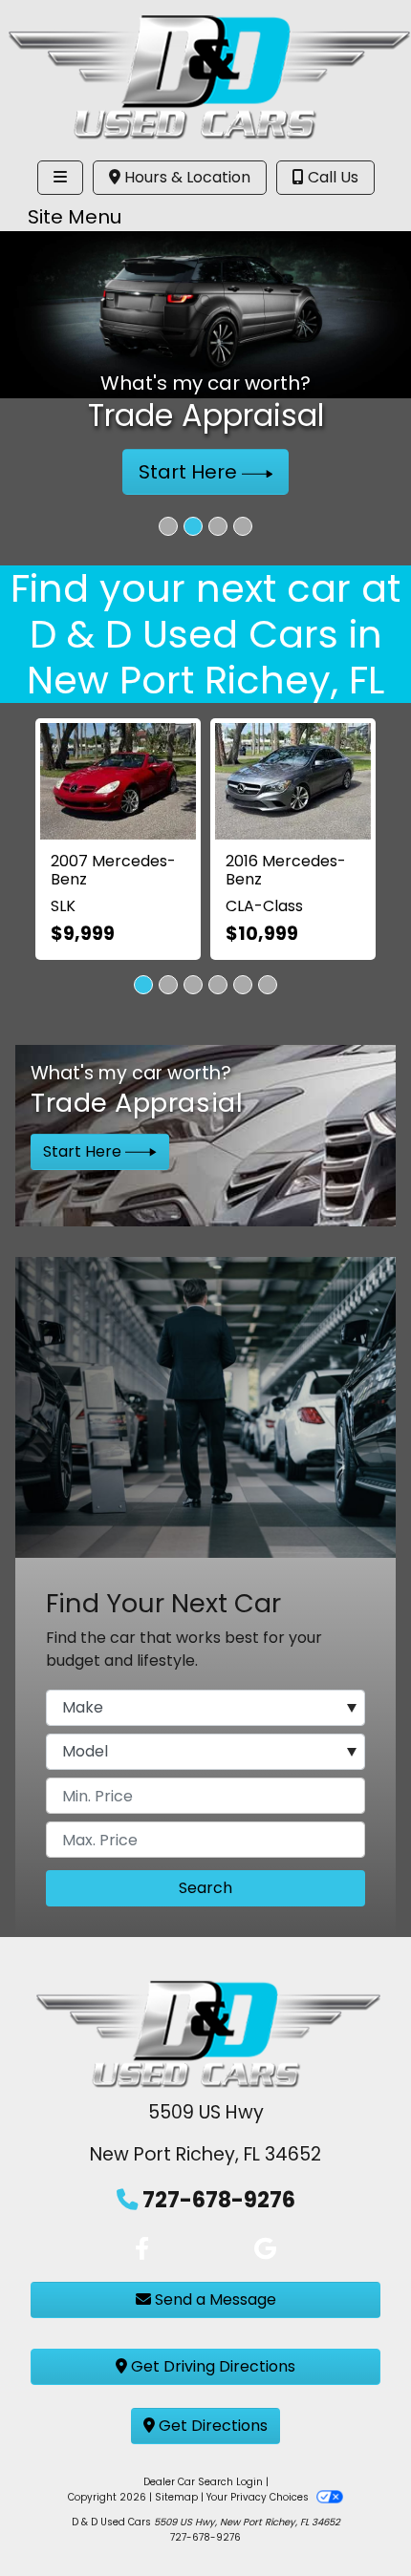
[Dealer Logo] (206, 75)
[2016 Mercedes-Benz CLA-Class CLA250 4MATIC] (293, 781)
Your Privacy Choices (259, 2497)
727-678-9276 (219, 2200)
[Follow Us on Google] (265, 2249)
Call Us (331, 177)
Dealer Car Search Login (203, 2482)
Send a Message (214, 2299)
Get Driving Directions (211, 2366)
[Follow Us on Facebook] (142, 2249)
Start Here (190, 472)
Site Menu (75, 217)
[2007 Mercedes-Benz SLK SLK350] (118, 781)
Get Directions (211, 2426)
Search (205, 1888)
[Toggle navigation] (60, 178)
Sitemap (176, 2497)
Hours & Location (185, 177)
